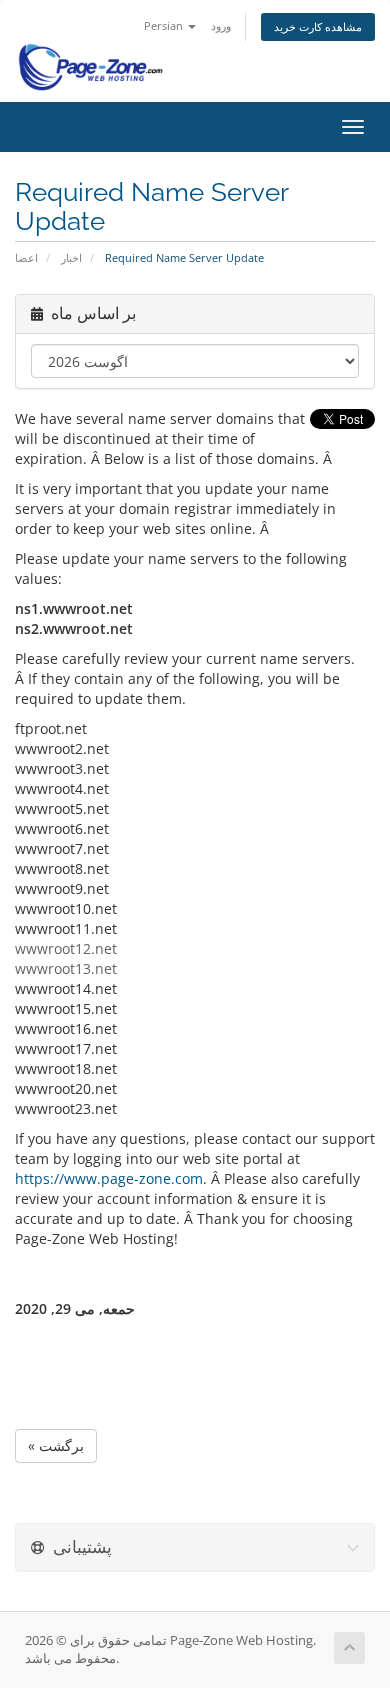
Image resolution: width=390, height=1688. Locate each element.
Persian (165, 25)
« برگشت (56, 1445)
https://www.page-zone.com (109, 1178)
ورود (221, 25)
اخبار (71, 257)
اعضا (26, 257)
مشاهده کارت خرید (318, 26)
